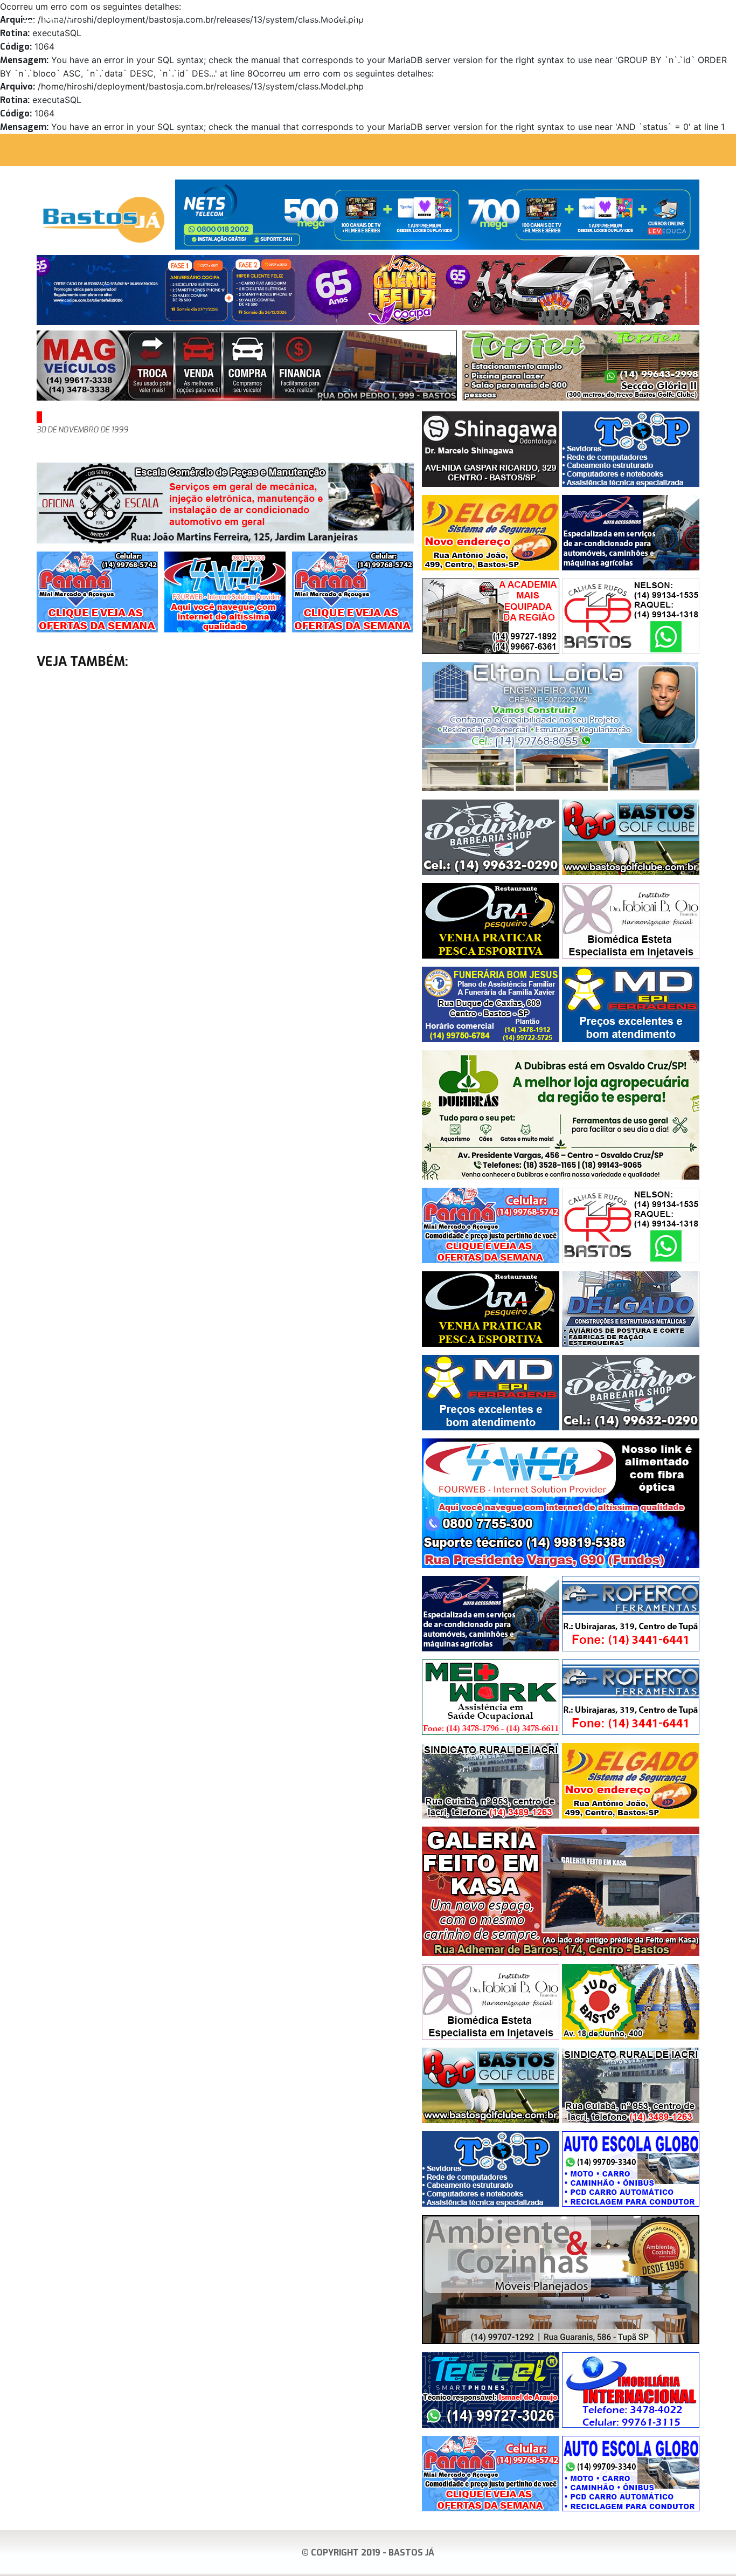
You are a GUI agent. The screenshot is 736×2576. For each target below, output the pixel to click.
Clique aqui (711, 17)
